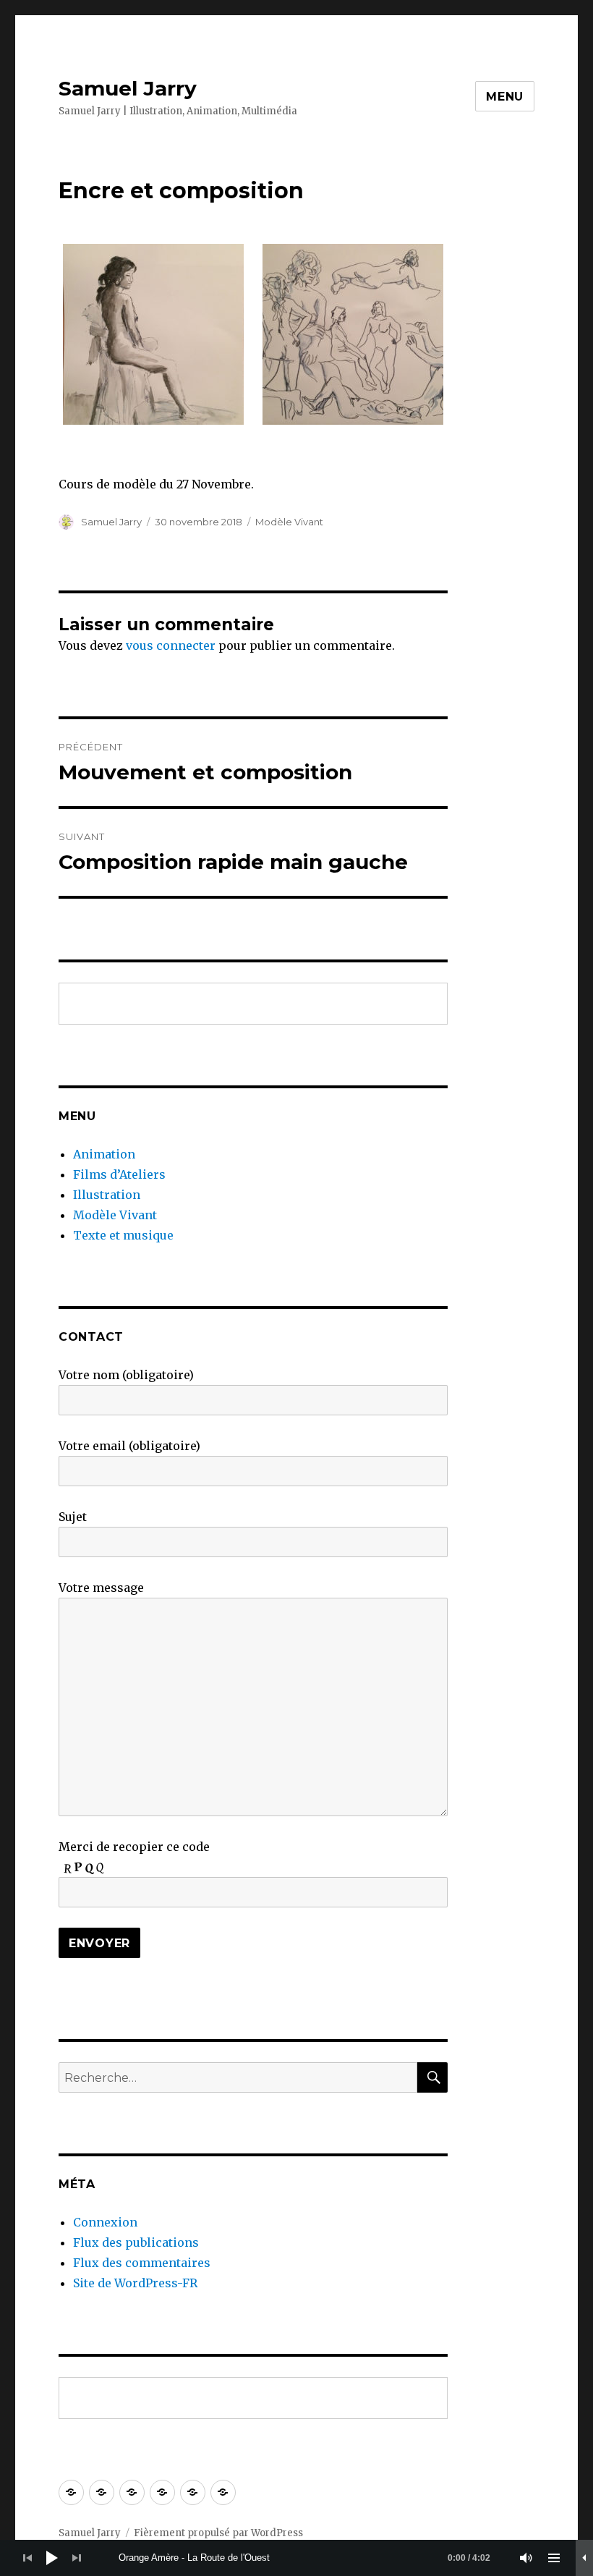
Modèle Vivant (289, 522)
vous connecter (171, 645)
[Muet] (526, 2558)
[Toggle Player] (584, 2558)
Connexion (105, 2222)
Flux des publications (136, 2242)
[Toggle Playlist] (554, 2558)
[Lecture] (52, 2558)
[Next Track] (77, 2558)
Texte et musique (123, 1235)
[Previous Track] (27, 2558)
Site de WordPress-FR (135, 2283)
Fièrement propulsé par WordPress (218, 2533)
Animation (104, 1154)
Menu (505, 97)
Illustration (107, 1195)
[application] (296, 2558)
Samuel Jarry (128, 88)
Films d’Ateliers (119, 1174)
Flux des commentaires (142, 2263)
